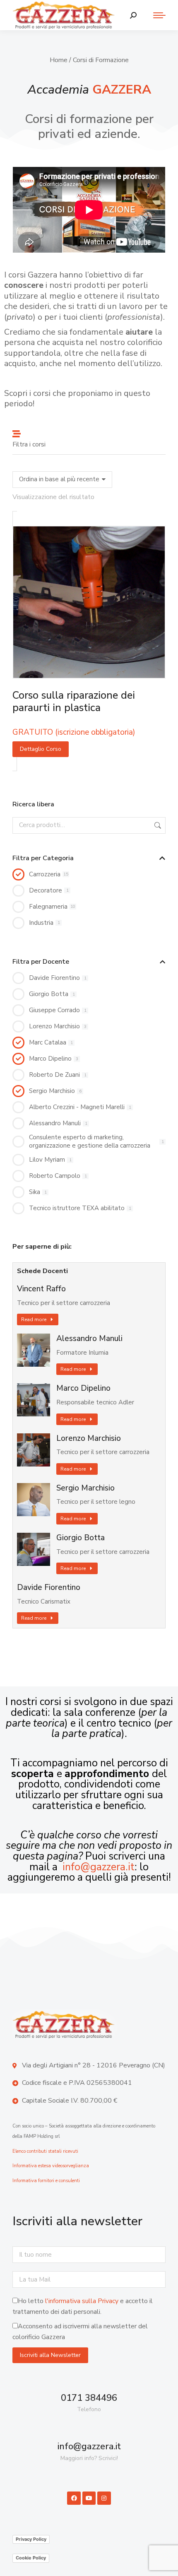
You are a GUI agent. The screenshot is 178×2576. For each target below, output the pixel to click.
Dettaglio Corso (41, 749)
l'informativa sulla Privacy (82, 2301)
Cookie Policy (31, 2558)
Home (59, 60)
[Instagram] (104, 2498)
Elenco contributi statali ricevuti (45, 2151)
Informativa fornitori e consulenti (46, 2181)
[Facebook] (74, 2498)
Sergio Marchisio (85, 1488)
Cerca (157, 825)
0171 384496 (89, 2398)
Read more (34, 1319)
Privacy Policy (31, 2539)
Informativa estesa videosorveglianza (51, 2166)
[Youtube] (89, 2498)
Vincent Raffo (41, 1289)
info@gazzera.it (99, 1867)
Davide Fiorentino (49, 1588)
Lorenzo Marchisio (89, 1439)
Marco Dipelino (83, 1388)
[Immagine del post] (34, 1350)
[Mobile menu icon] (155, 15)
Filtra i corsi (29, 444)
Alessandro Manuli (89, 1339)
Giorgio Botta (81, 1538)
